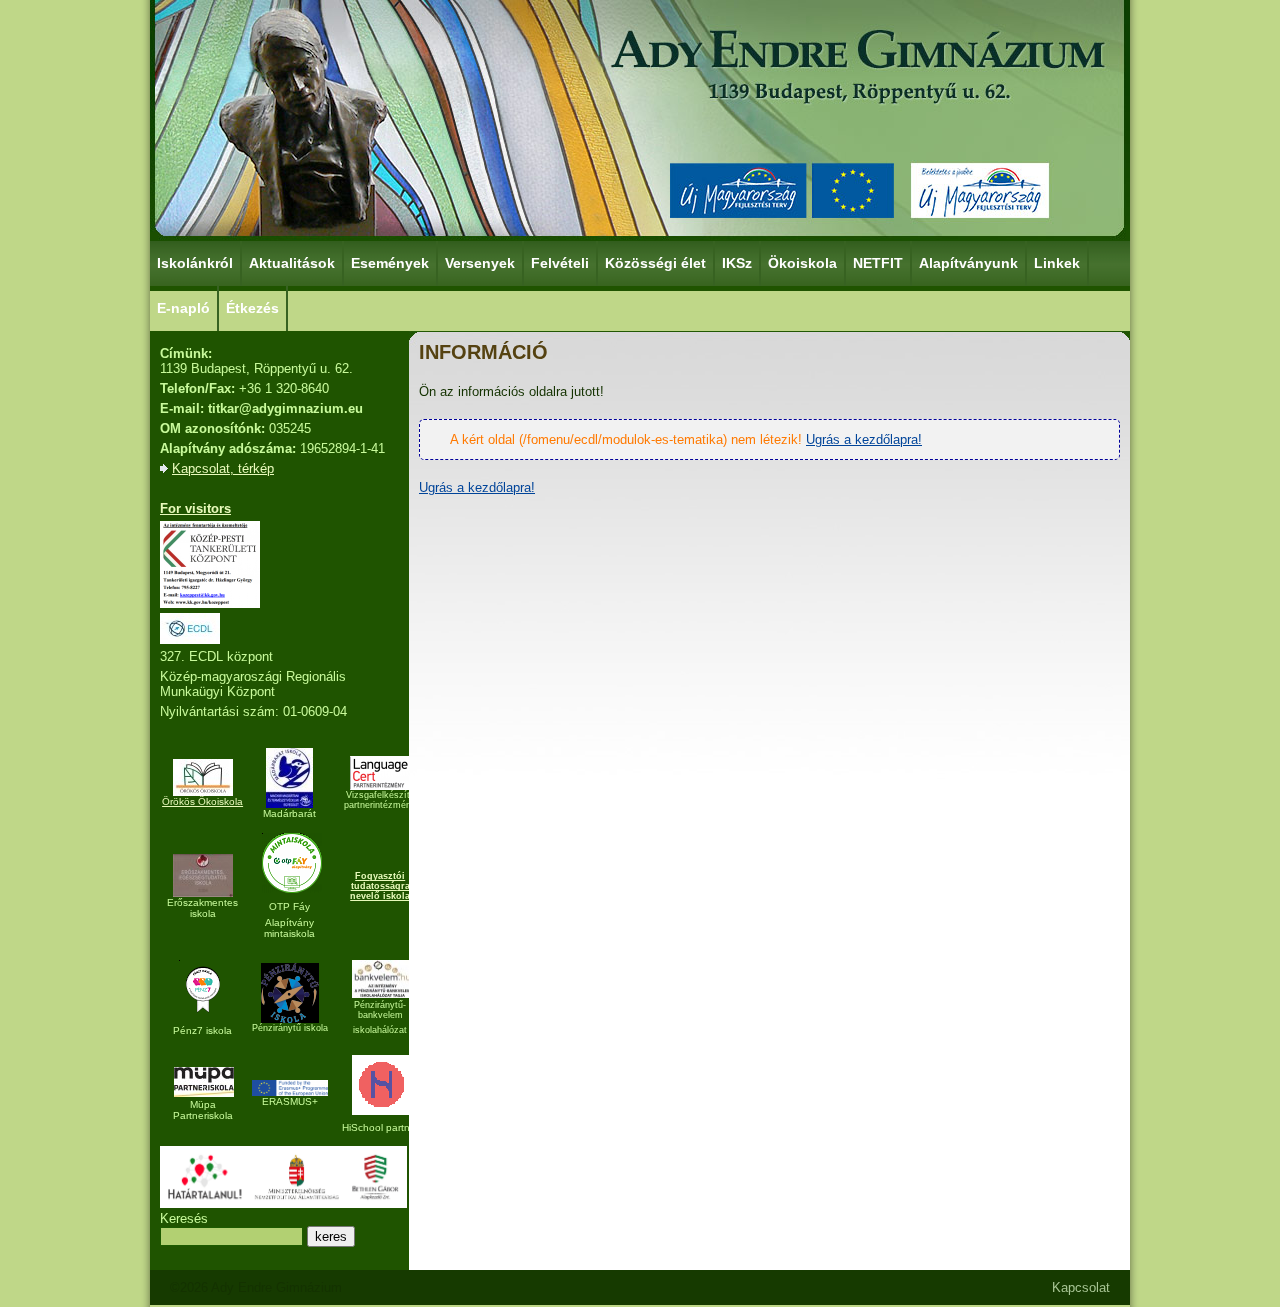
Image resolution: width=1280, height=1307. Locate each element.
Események (390, 263)
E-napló (183, 308)
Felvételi (560, 263)
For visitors (195, 508)
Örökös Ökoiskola (202, 801)
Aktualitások (292, 263)
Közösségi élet (655, 263)
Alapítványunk (968, 263)
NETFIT (878, 263)
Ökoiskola (802, 263)
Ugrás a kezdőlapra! (864, 439)
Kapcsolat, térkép (223, 468)
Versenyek (480, 263)
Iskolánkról (195, 263)
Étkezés (252, 308)
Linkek (1057, 263)
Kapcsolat (1081, 1287)
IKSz (737, 263)
